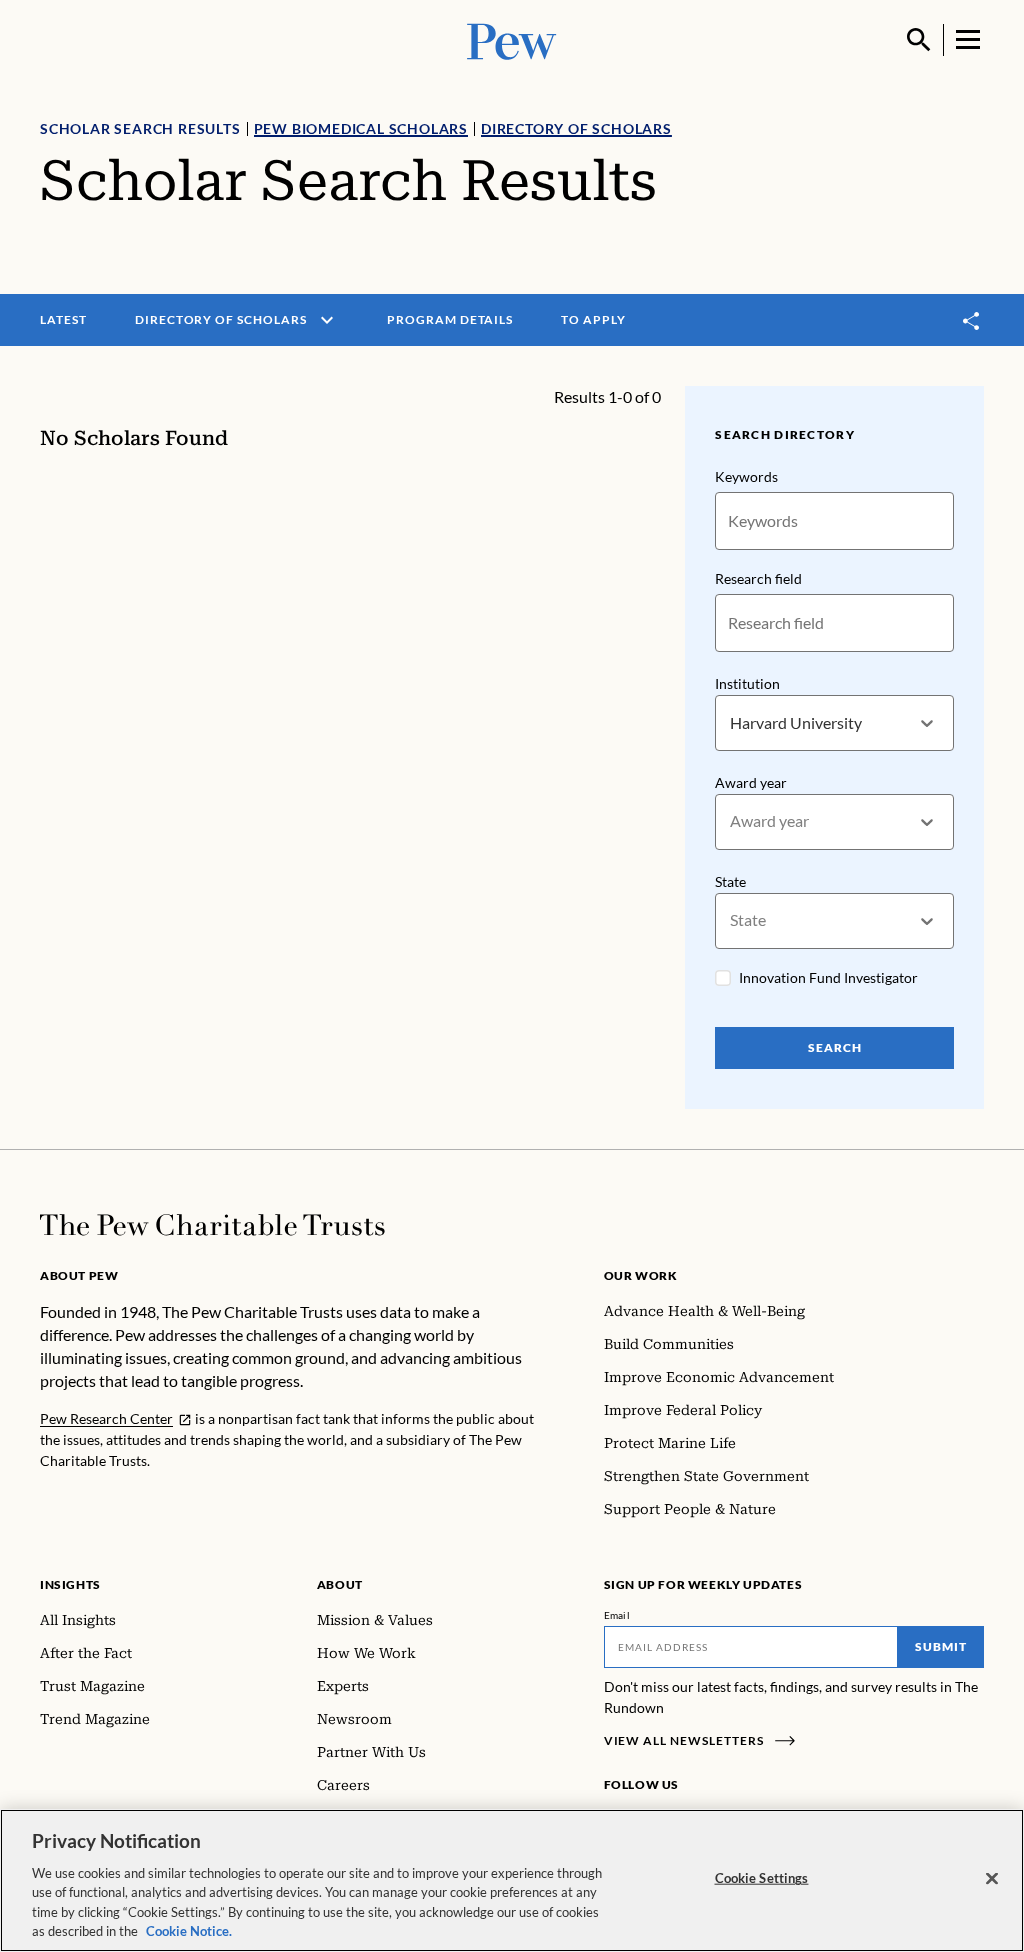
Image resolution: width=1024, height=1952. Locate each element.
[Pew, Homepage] (512, 39)
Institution (747, 683)
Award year (751, 782)
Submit (941, 1646)
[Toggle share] (972, 320)
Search (835, 1047)
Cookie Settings (762, 1878)
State (730, 881)
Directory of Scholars (576, 128)
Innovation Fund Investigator (828, 977)
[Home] (212, 1225)
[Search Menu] (919, 40)
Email (617, 1615)
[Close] (992, 1879)
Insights (70, 1584)
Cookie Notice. (189, 1931)
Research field (758, 578)
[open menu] (327, 320)
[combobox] (731, 723)
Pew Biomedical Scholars (361, 128)
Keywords (746, 476)
